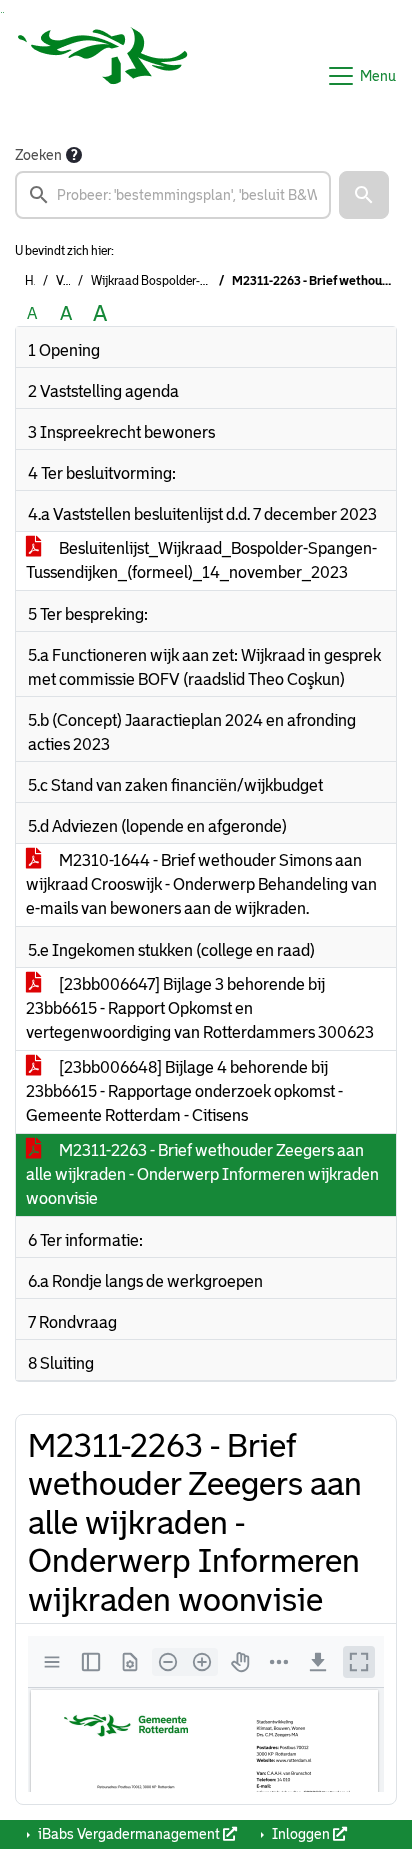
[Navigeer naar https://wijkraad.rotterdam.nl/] (103, 76)
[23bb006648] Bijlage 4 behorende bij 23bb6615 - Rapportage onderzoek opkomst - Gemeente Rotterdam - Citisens (184, 1091)
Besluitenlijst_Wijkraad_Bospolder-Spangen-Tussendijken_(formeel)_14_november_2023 (201, 560)
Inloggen (301, 1834)
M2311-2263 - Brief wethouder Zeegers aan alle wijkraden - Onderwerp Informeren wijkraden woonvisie (202, 1174)
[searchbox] (173, 195)
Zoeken (38, 155)
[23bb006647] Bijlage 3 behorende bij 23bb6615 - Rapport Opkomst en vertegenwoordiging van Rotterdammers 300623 (200, 1008)
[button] (364, 195)
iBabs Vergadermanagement (129, 1834)
